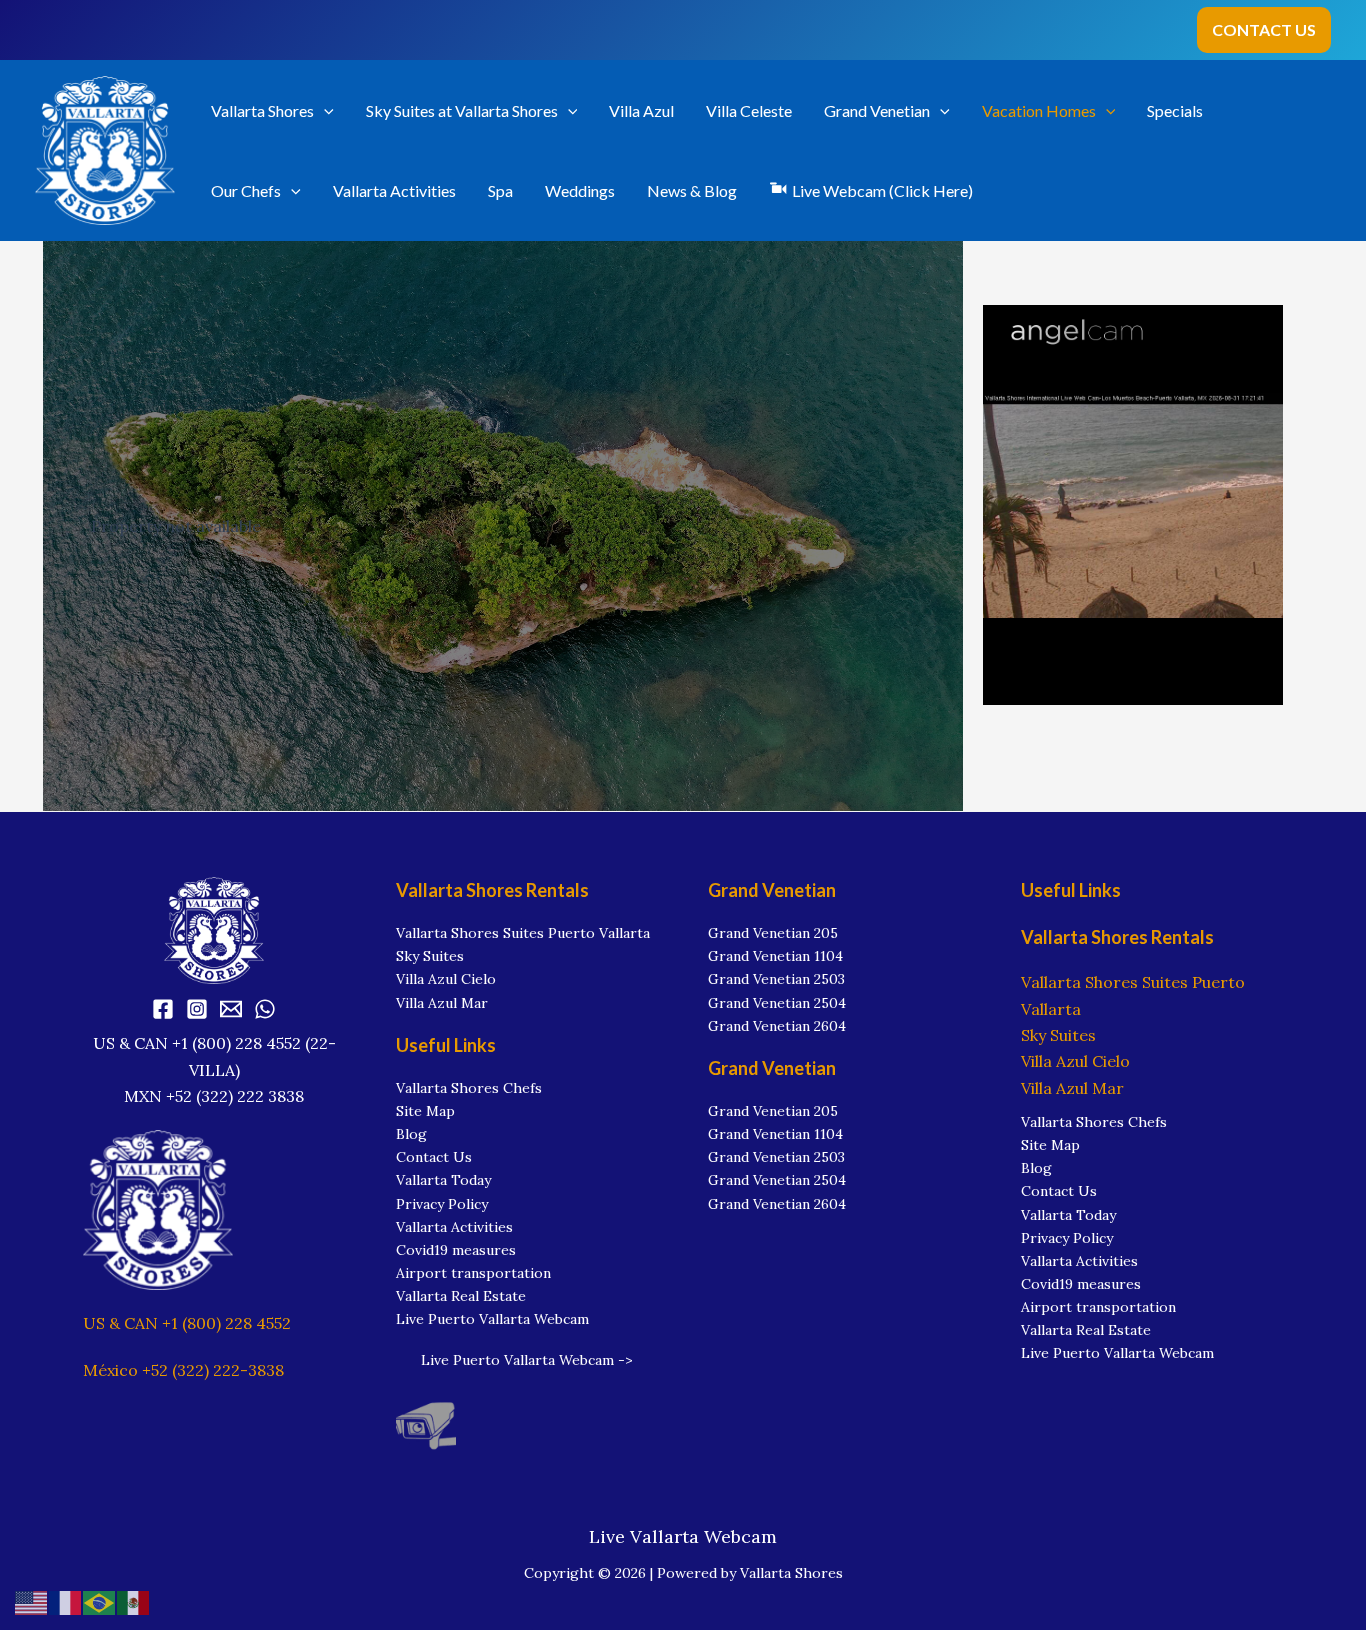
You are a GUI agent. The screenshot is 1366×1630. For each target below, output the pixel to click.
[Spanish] (134, 1601)
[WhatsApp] (265, 1009)
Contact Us (434, 1157)
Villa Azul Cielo (446, 979)
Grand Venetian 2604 (777, 1026)
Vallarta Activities (394, 190)
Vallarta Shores (262, 110)
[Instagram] (197, 1009)
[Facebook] (163, 1009)
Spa (500, 190)
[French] (66, 1601)
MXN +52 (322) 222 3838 (214, 1096)
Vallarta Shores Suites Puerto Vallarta (523, 933)
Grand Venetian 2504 (777, 1003)
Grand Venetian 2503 (776, 979)
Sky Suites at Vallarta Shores (462, 110)
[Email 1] (231, 1009)
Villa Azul (641, 110)
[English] (32, 1601)
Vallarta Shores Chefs (469, 1088)
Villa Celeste (749, 110)
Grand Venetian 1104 (775, 956)
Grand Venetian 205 (773, 933)
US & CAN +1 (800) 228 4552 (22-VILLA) (214, 1056)
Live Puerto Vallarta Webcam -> (527, 1360)
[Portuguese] (100, 1601)
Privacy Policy (442, 1204)
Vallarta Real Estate (461, 1296)
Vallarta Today (443, 1180)
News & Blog (692, 190)
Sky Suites (430, 956)
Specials (1175, 110)
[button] (1264, 30)
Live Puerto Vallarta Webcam (492, 1319)
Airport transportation (473, 1273)
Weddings (580, 190)
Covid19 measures (456, 1250)
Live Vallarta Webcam (683, 1536)
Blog (411, 1134)
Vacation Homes (1039, 110)
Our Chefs (246, 190)
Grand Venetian (877, 110)
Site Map (425, 1111)
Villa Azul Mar (442, 1003)
